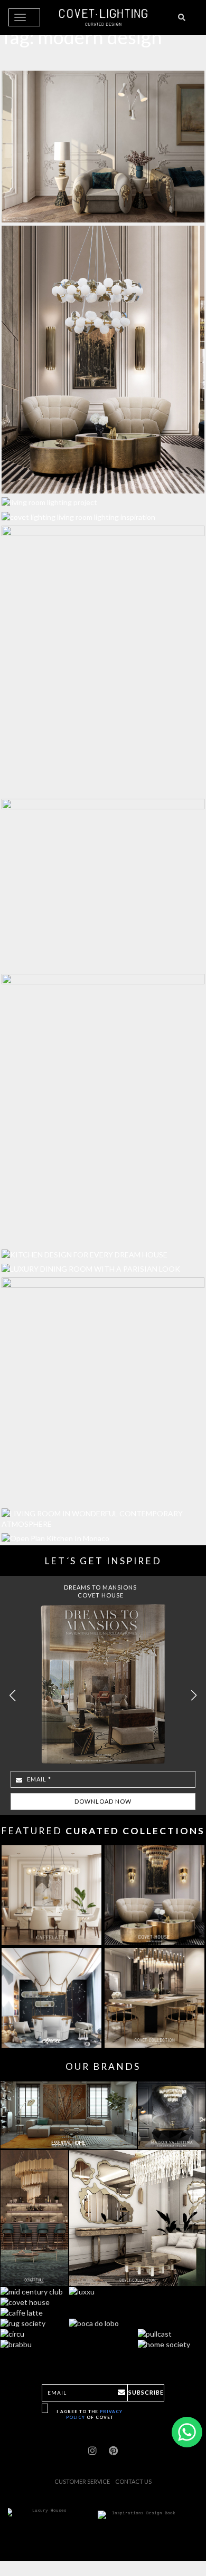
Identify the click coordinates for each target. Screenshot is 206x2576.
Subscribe (146, 2392)
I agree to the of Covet (90, 2414)
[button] (194, 1696)
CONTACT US (133, 2481)
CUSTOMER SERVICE (82, 2481)
